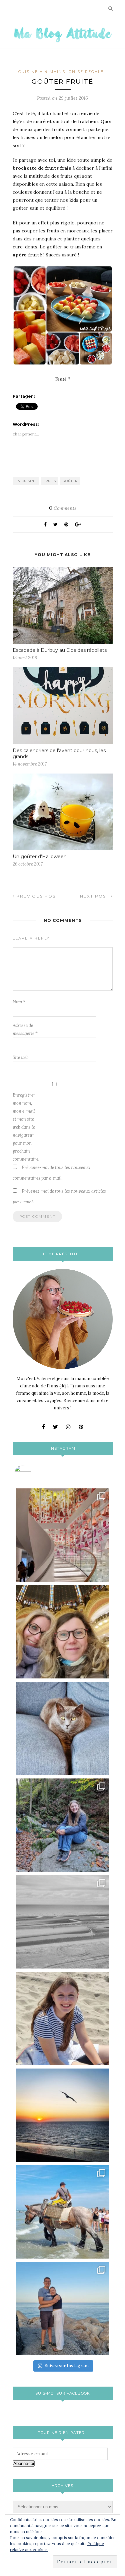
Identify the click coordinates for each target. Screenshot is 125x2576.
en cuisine (26, 481)
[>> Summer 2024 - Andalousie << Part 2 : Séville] (63, 2309)
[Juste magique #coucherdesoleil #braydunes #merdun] (63, 2115)
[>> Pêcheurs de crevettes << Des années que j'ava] (63, 2212)
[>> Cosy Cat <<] (63, 1728)
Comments (63, 508)
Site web (21, 1057)
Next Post (95, 896)
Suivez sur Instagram (67, 2366)
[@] (33, 1473)
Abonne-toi (24, 2463)
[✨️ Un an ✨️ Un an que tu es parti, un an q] (63, 1922)
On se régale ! (88, 72)
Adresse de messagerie (25, 1029)
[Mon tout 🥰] (63, 2019)
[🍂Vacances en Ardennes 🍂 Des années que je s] (63, 1825)
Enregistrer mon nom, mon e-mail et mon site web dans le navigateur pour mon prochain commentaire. (26, 1127)
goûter (70, 481)
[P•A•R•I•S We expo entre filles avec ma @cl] (63, 1632)
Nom (19, 1002)
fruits (50, 481)
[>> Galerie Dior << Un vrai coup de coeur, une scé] (63, 1535)
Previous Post (37, 896)
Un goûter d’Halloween (40, 857)
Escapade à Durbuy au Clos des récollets (60, 650)
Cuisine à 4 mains (42, 72)
